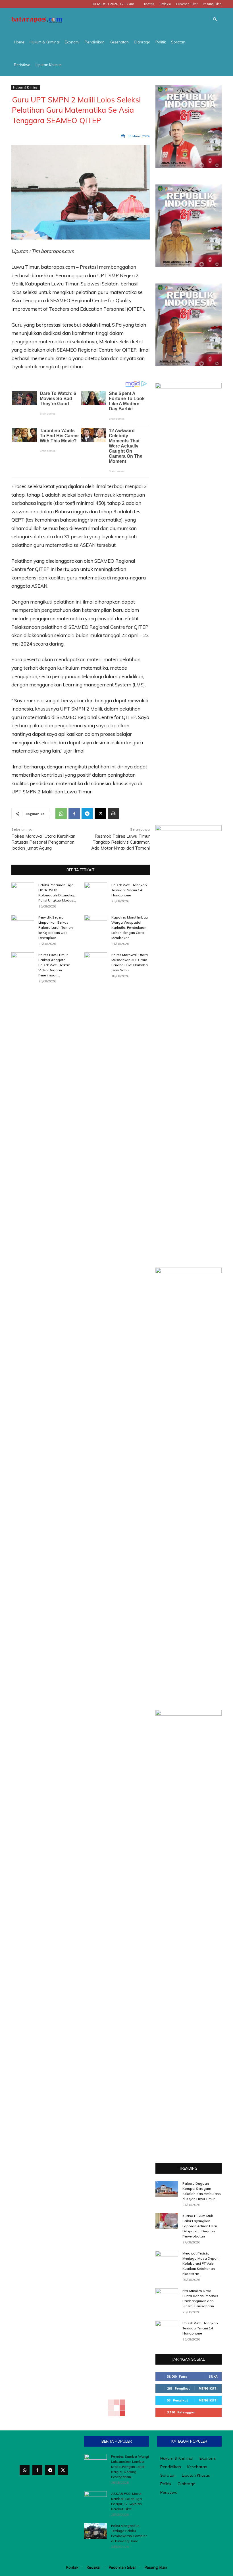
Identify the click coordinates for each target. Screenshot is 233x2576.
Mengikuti (208, 2388)
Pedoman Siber (187, 4)
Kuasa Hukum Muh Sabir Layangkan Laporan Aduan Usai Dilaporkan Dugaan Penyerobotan (200, 2226)
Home (19, 42)
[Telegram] (87, 814)
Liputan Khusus (49, 65)
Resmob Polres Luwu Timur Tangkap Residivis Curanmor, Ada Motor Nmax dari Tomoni (120, 842)
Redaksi (165, 4)
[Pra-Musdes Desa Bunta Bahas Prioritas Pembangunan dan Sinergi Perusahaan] (167, 2296)
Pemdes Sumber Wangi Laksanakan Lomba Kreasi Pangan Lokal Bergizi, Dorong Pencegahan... (130, 2467)
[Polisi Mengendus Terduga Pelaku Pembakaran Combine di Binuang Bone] (95, 2531)
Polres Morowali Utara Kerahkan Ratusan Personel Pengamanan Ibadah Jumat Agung (43, 842)
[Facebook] (74, 814)
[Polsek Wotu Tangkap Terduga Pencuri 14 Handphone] (96, 890)
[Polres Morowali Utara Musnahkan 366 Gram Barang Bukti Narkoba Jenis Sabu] (96, 960)
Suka (213, 2376)
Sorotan (178, 42)
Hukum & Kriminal (45, 42)
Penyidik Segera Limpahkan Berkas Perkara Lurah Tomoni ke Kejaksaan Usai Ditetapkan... (56, 927)
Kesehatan (119, 42)
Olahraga (142, 42)
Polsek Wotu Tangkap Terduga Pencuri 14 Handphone (129, 890)
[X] (100, 814)
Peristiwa (22, 65)
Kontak (149, 4)
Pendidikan (95, 42)
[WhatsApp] (61, 814)
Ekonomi (72, 42)
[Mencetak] (113, 814)
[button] (215, 19)
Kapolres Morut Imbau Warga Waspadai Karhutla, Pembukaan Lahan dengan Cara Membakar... (130, 927)
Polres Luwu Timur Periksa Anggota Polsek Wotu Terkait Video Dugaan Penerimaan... (54, 965)
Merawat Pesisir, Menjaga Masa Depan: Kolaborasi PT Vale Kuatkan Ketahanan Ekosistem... (201, 2263)
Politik (161, 42)
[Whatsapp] (25, 2470)
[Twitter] (63, 2470)
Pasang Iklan (212, 4)
